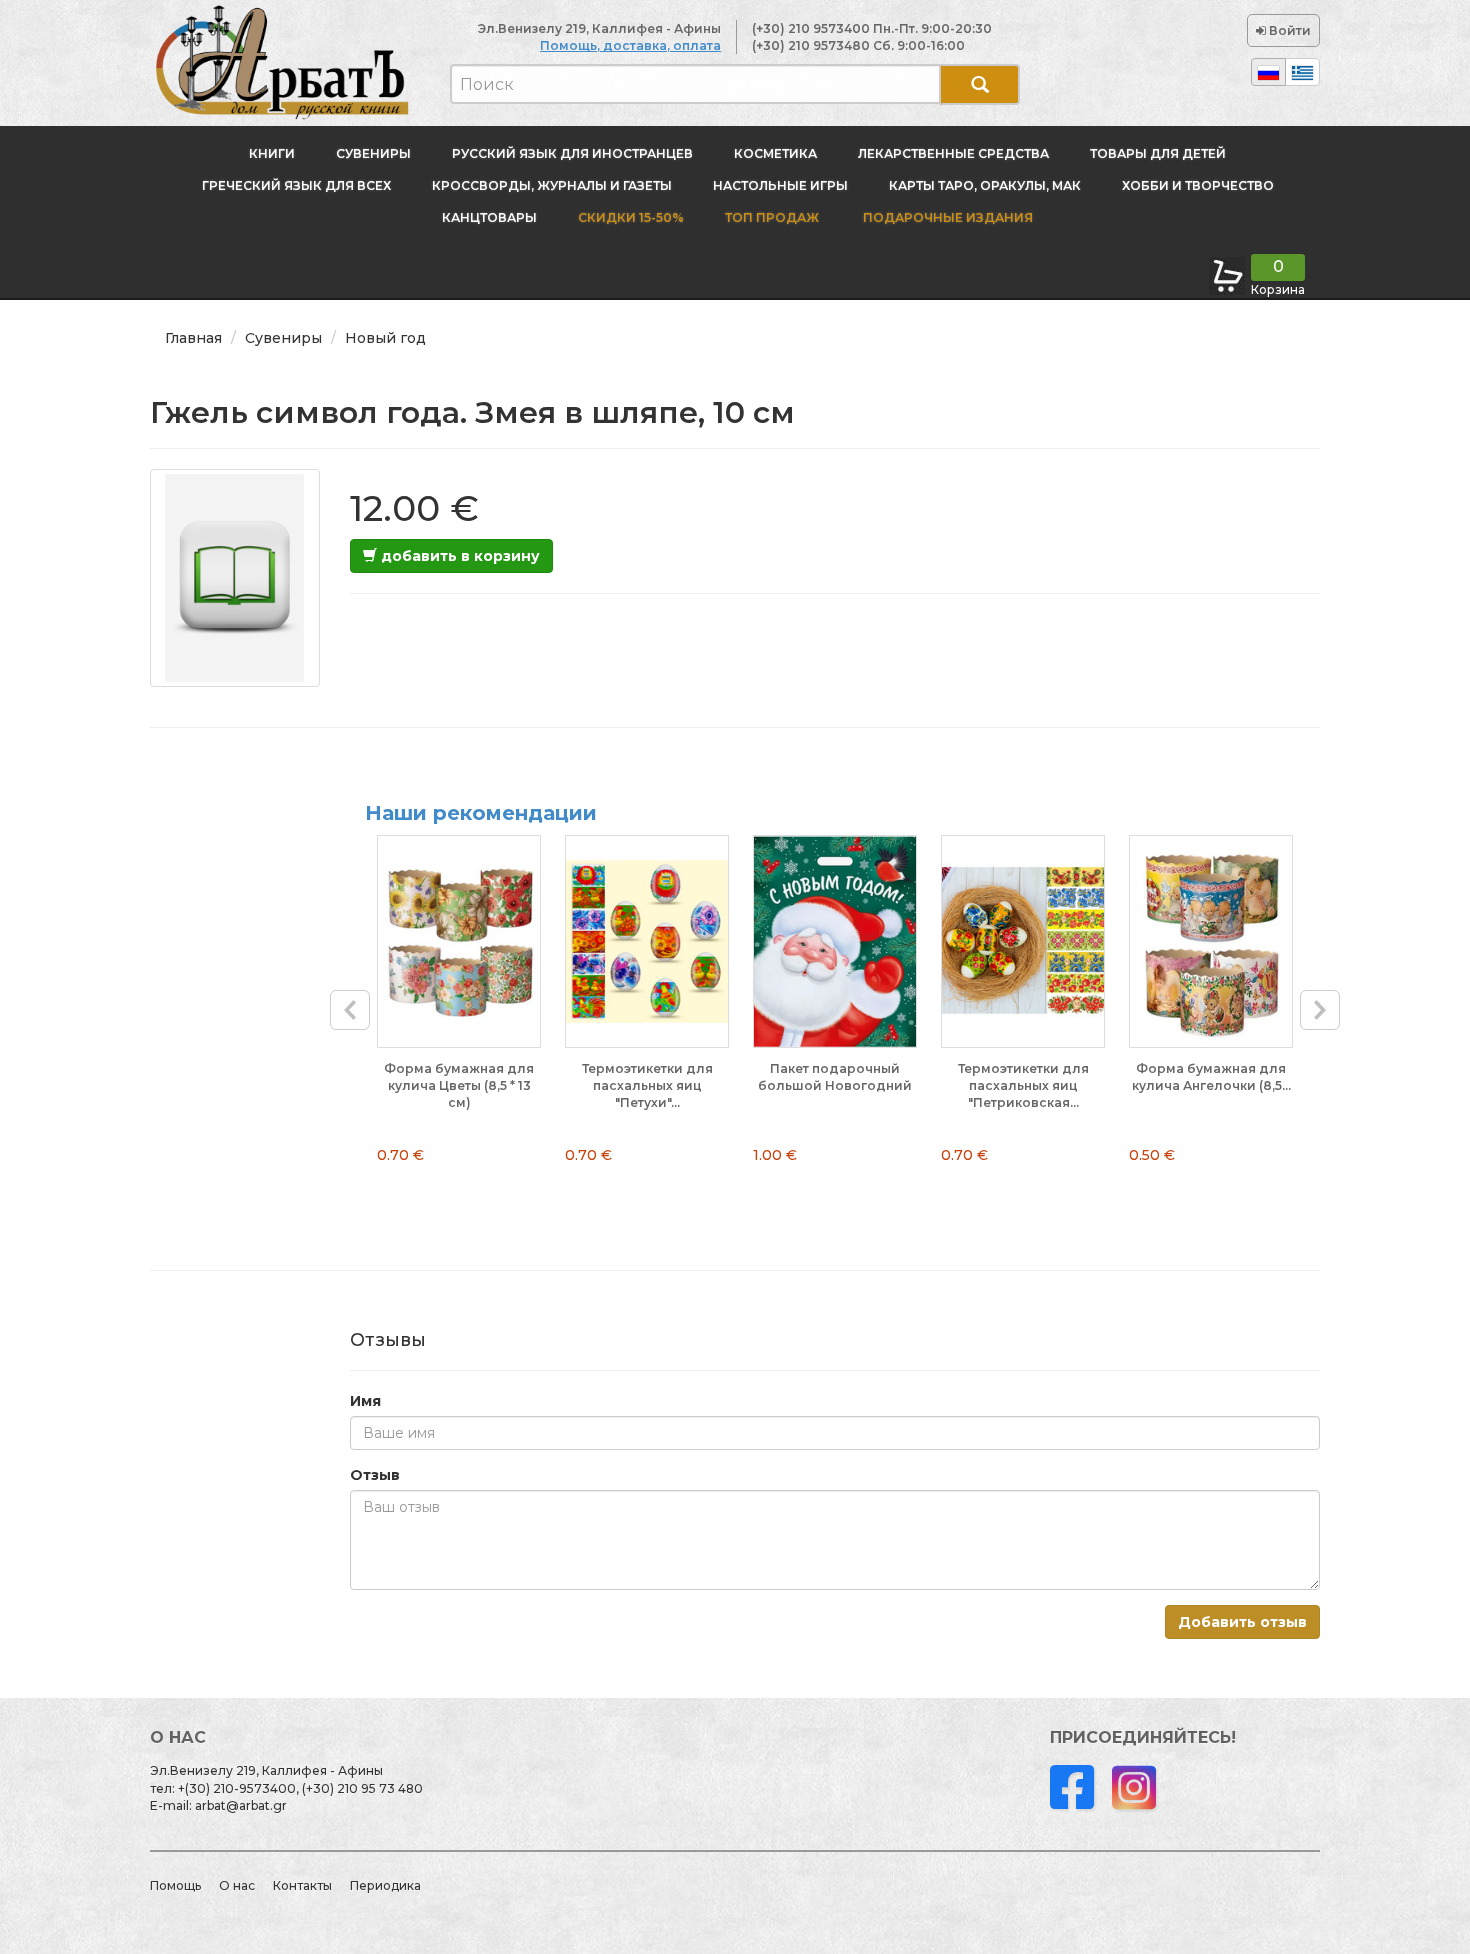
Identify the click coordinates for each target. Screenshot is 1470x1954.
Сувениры (373, 153)
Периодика (385, 1885)
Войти (1288, 30)
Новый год (385, 338)
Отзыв (375, 1475)
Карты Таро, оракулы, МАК (985, 185)
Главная (193, 338)
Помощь (175, 1885)
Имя (365, 1401)
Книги (272, 153)
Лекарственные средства (953, 153)
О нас (237, 1885)
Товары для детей (1158, 153)
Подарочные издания (946, 217)
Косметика (775, 153)
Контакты (302, 1885)
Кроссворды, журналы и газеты (552, 185)
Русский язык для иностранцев (572, 153)
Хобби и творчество (1198, 185)
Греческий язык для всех (296, 185)
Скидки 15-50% (631, 217)
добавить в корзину (458, 556)
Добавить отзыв (1242, 1622)
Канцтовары (489, 217)
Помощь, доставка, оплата (630, 45)
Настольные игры (780, 185)
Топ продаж (772, 217)
